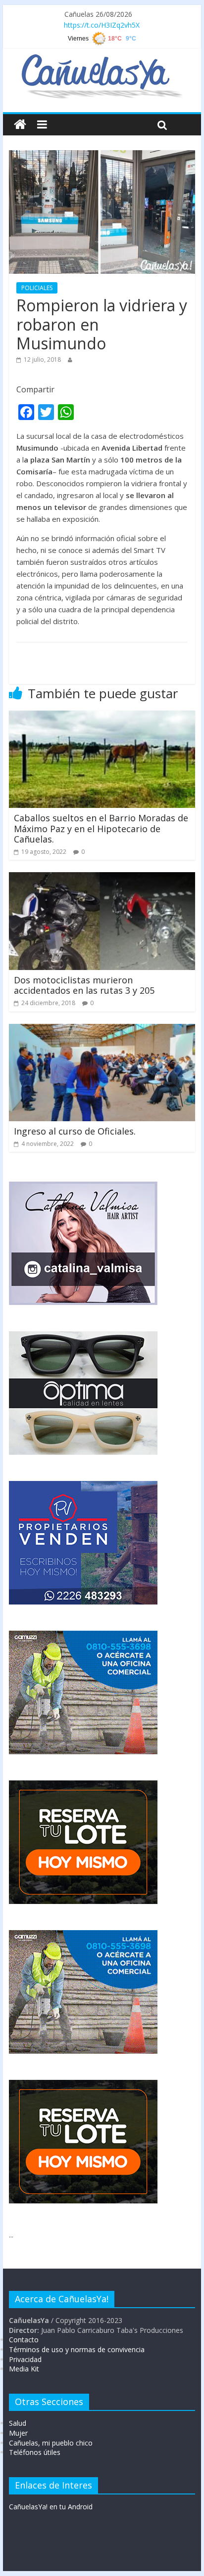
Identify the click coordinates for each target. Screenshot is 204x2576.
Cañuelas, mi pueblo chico (51, 2443)
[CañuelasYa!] (102, 59)
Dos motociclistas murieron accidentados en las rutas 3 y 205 (84, 985)
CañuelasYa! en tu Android (51, 2507)
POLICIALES (37, 288)
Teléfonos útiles (35, 2452)
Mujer (18, 2433)
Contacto (24, 2340)
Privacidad (25, 2359)
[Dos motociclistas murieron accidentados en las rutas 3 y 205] (102, 878)
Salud (18, 2423)
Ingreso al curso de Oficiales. (75, 1131)
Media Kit (24, 2369)
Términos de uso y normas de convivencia (77, 2349)
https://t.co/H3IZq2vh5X (102, 25)
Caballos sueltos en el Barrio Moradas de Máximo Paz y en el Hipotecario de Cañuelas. (101, 828)
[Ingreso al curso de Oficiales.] (102, 1030)
